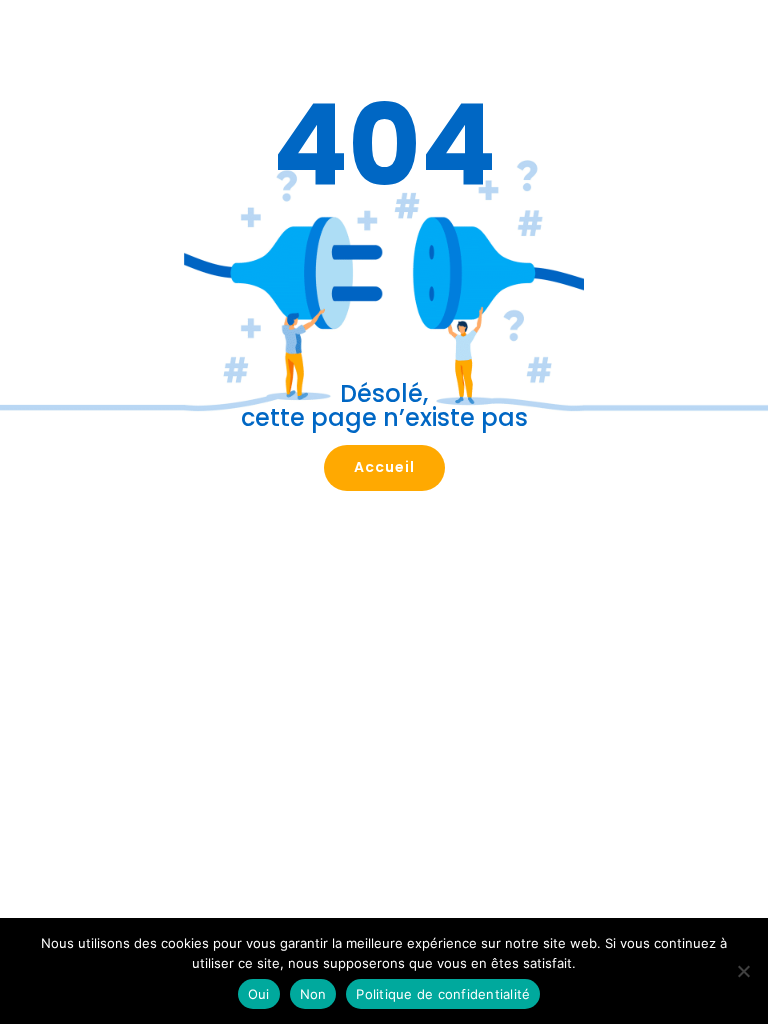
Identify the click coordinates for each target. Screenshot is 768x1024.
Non (313, 994)
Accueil (384, 467)
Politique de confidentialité (443, 994)
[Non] (743, 971)
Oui (259, 994)
